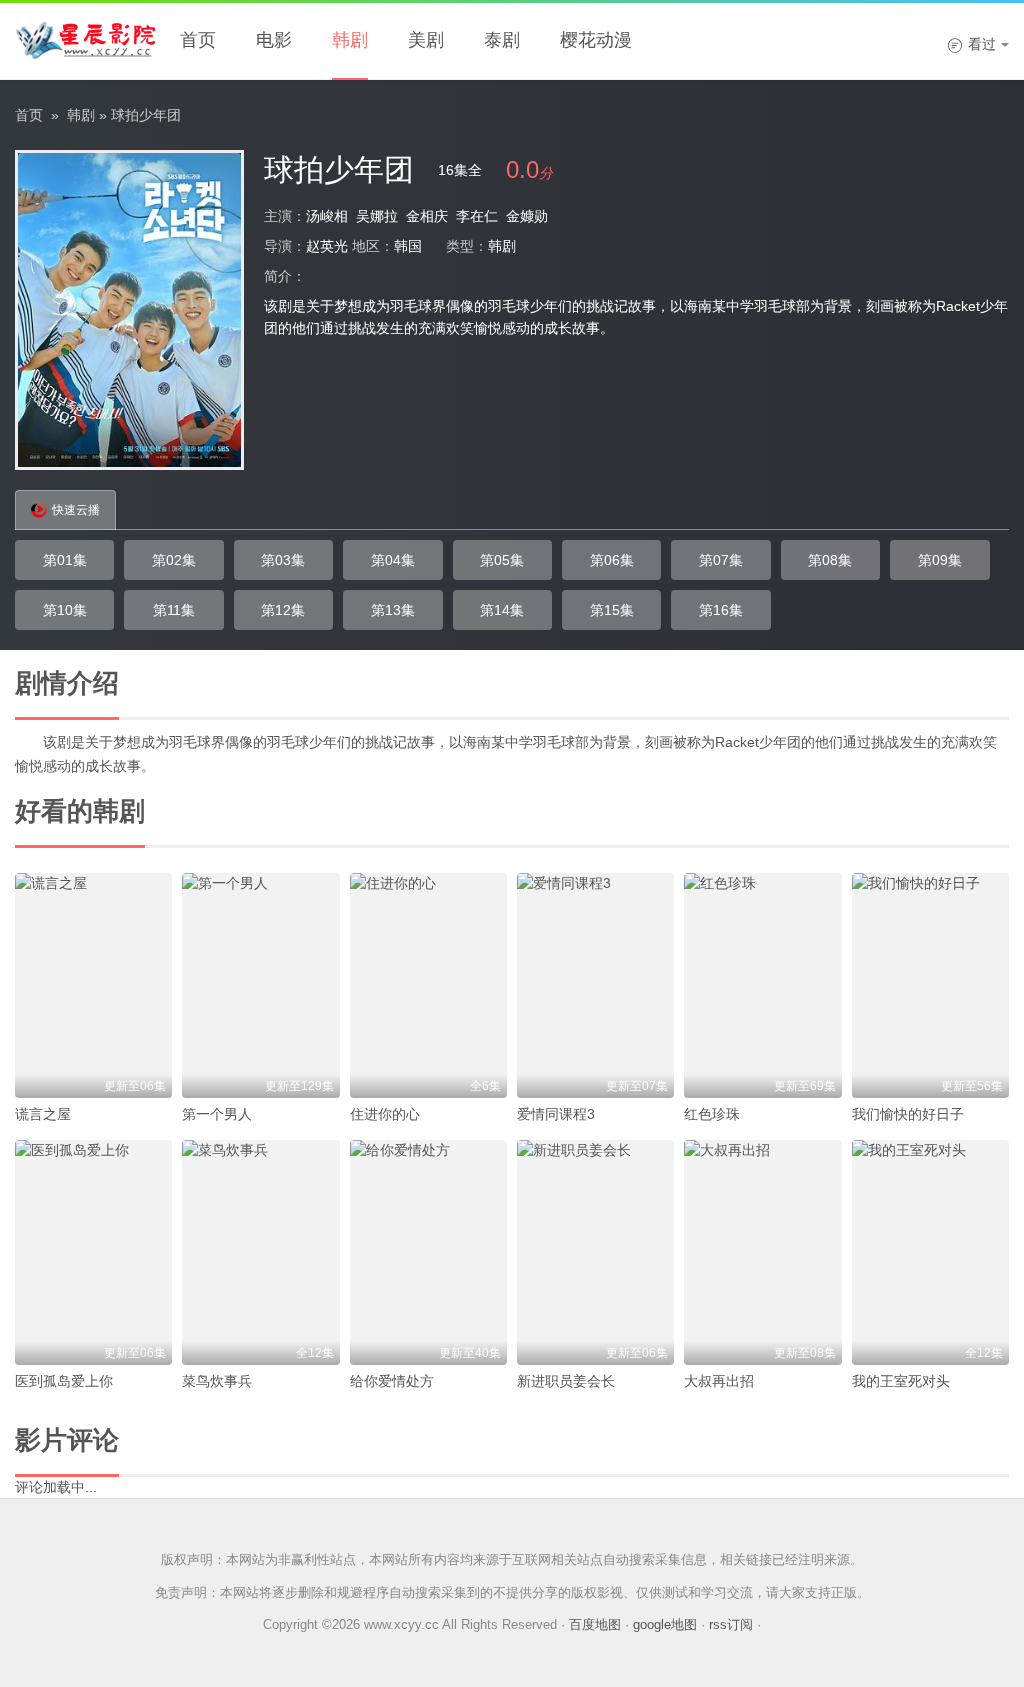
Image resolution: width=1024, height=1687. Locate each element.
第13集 (393, 610)
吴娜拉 (377, 216)
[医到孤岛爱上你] (93, 1252)
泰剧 (502, 40)
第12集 (283, 610)
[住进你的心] (428, 985)
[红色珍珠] (762, 985)
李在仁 (477, 216)
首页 (198, 40)
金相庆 (427, 216)
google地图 (665, 1624)
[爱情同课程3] (595, 985)
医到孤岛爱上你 (64, 1381)
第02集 (174, 560)
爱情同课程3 (556, 1114)
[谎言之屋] (93, 985)
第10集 (65, 610)
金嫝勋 (527, 216)
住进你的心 (385, 1114)
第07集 (721, 560)
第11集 (174, 610)
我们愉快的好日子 (908, 1114)
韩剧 (350, 40)
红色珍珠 (712, 1114)
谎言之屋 (43, 1114)
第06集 (612, 560)
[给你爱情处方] (428, 1252)
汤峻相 (327, 216)
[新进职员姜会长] (595, 1252)
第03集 (283, 560)
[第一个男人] (260, 985)
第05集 (502, 560)
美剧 (426, 40)
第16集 (721, 610)
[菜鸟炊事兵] (260, 1252)
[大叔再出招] (762, 1252)
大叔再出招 (719, 1381)
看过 (971, 44)
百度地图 (595, 1624)
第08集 (830, 560)
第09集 (940, 560)
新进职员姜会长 (566, 1381)
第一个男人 (217, 1114)
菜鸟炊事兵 (217, 1381)
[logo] (85, 40)
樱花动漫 (596, 40)
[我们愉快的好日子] (930, 985)
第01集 (65, 560)
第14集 (502, 610)
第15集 (612, 610)
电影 (274, 40)
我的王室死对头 (901, 1381)
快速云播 (76, 510)
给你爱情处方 (392, 1381)
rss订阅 (731, 1624)
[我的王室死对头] (930, 1252)
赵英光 (327, 246)
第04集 (393, 560)
